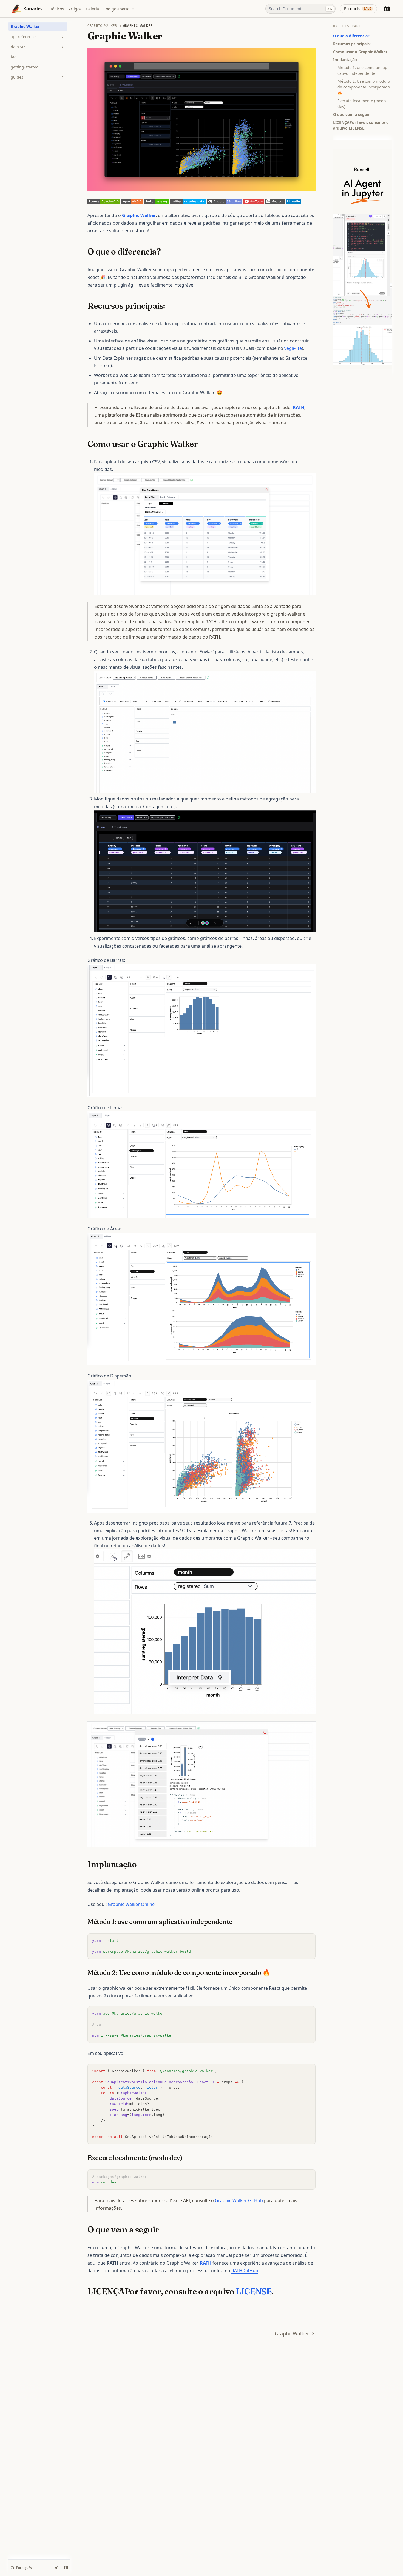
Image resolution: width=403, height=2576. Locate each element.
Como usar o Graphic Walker (360, 52)
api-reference (23, 37)
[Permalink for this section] (166, 252)
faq (14, 57)
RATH (206, 2263)
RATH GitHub (245, 2271)
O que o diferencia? (351, 36)
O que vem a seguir (351, 114)
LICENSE (254, 2291)
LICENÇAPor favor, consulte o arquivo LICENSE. (361, 125)
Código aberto (116, 9)
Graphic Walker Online (131, 1904)
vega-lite (293, 348)
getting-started (25, 67)
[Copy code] (308, 1940)
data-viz (18, 47)
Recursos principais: (352, 44)
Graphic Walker (25, 26)
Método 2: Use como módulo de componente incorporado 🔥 (364, 87)
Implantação (345, 60)
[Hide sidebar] (66, 2568)
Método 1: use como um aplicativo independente (364, 70)
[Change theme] (56, 2568)
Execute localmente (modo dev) (362, 104)
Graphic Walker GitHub (239, 2200)
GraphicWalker (292, 2334)
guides (17, 77)
